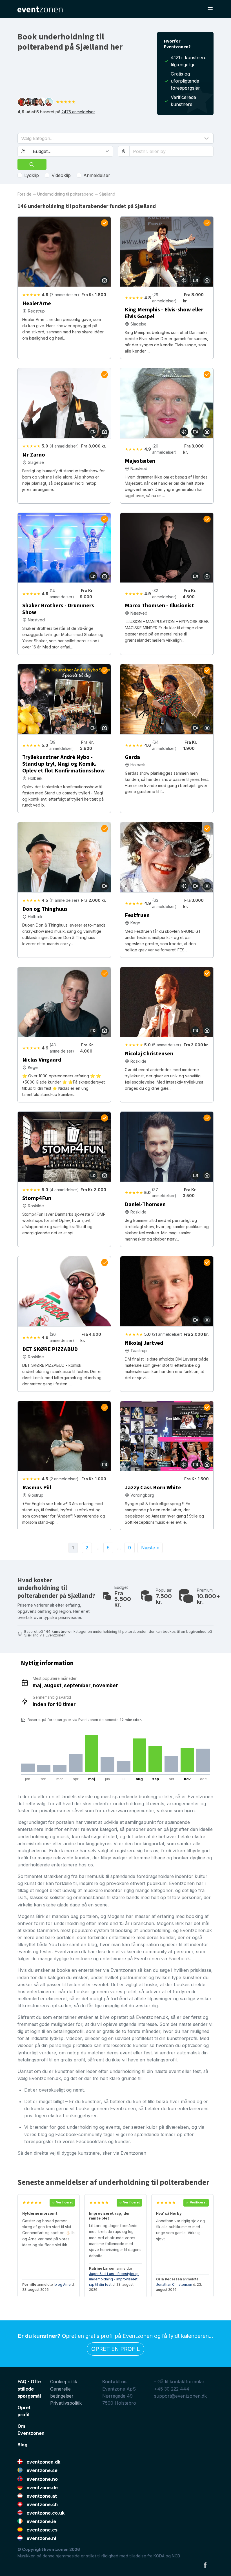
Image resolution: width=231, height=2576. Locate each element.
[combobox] (171, 151)
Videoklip (61, 175)
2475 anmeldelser (78, 112)
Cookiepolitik (64, 2382)
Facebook (205, 2565)
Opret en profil (115, 2349)
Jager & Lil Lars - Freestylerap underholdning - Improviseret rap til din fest (114, 2279)
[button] (115, 138)
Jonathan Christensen (174, 2284)
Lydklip (32, 175)
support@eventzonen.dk (180, 2396)
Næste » (150, 1548)
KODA (159, 2556)
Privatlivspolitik (66, 2403)
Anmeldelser (97, 175)
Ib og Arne (62, 2284)
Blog (22, 2445)
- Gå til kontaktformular (179, 2382)
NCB (176, 2556)
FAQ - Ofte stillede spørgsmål (29, 2389)
